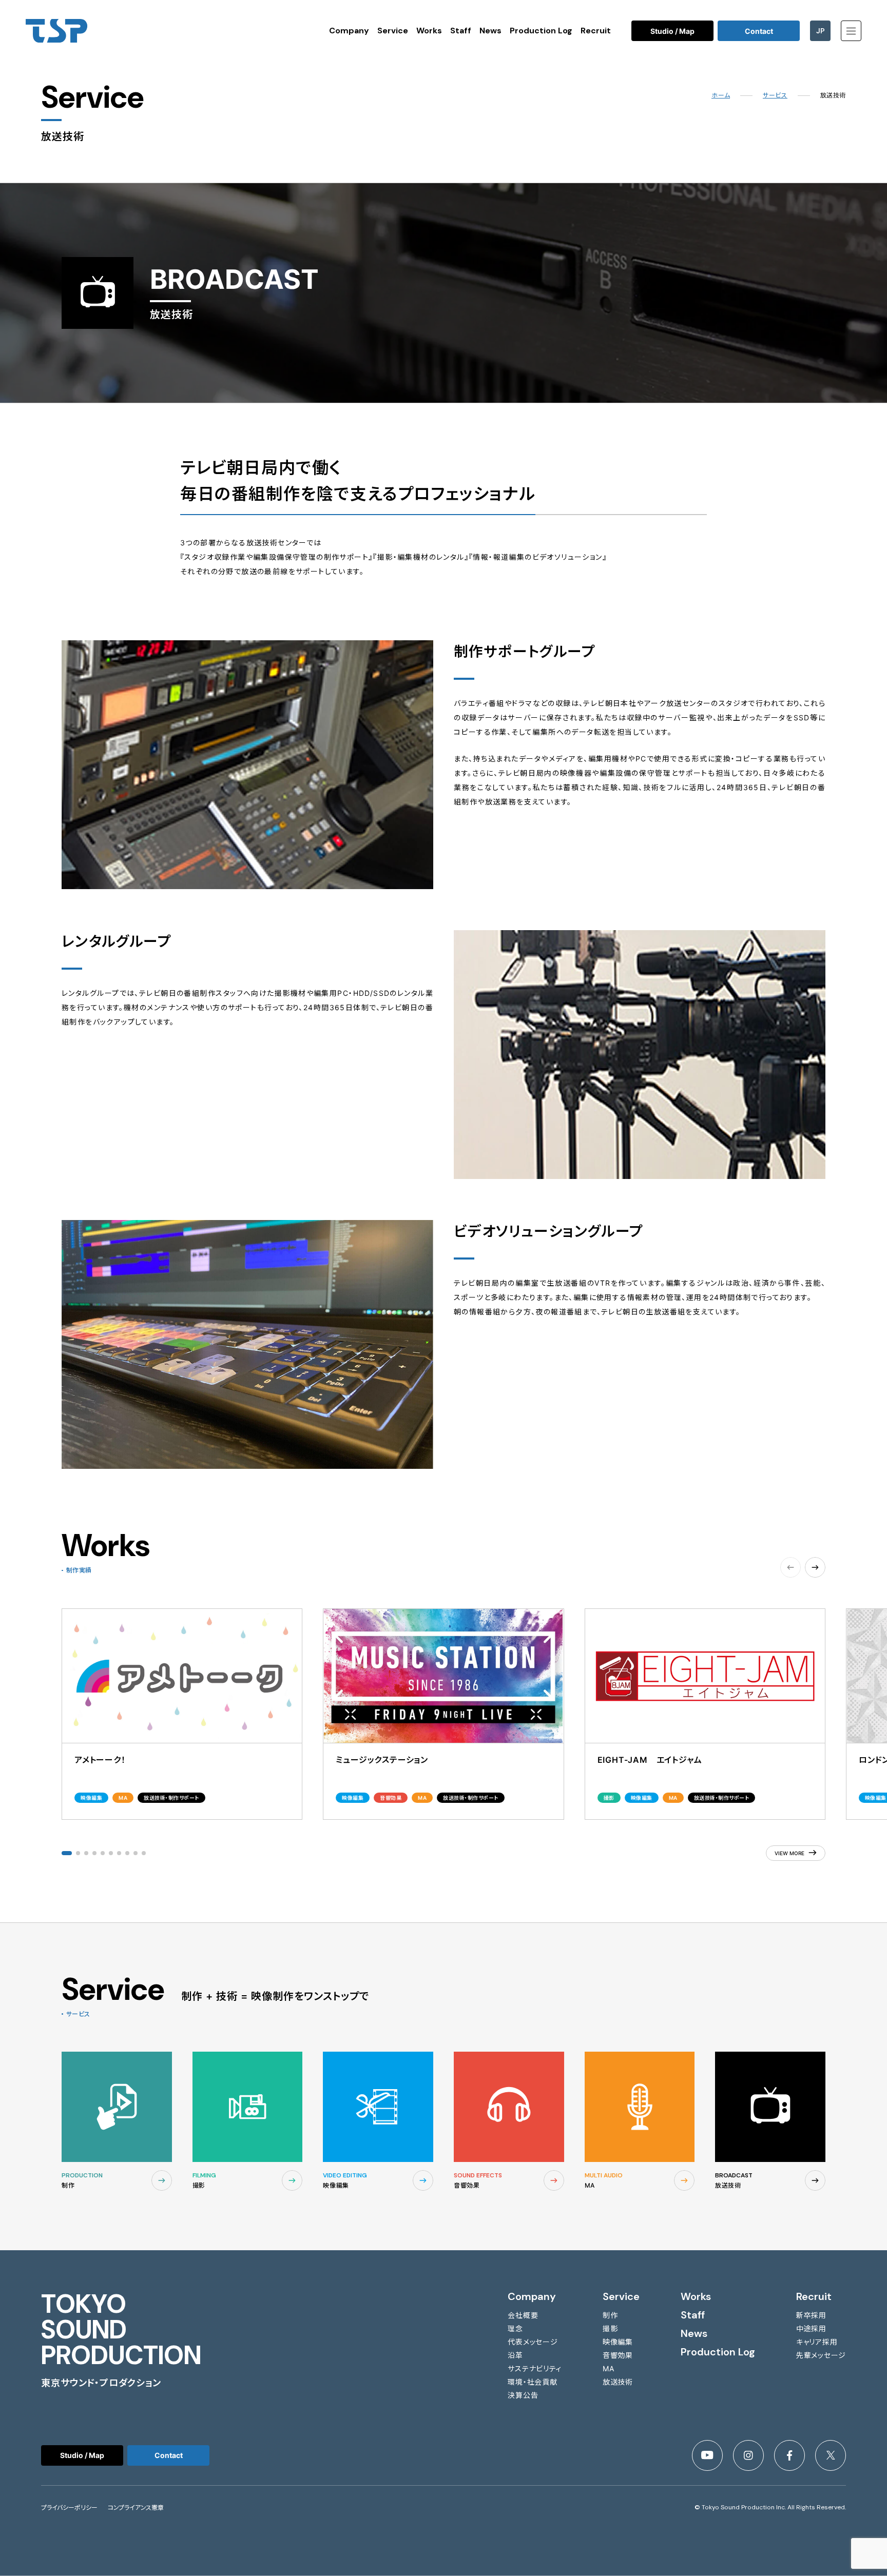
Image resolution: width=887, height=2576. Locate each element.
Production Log (541, 31)
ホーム (721, 95)
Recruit (596, 31)
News (490, 31)
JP (821, 31)
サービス (775, 95)
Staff (461, 31)
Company (349, 31)
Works (429, 31)
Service (393, 31)
